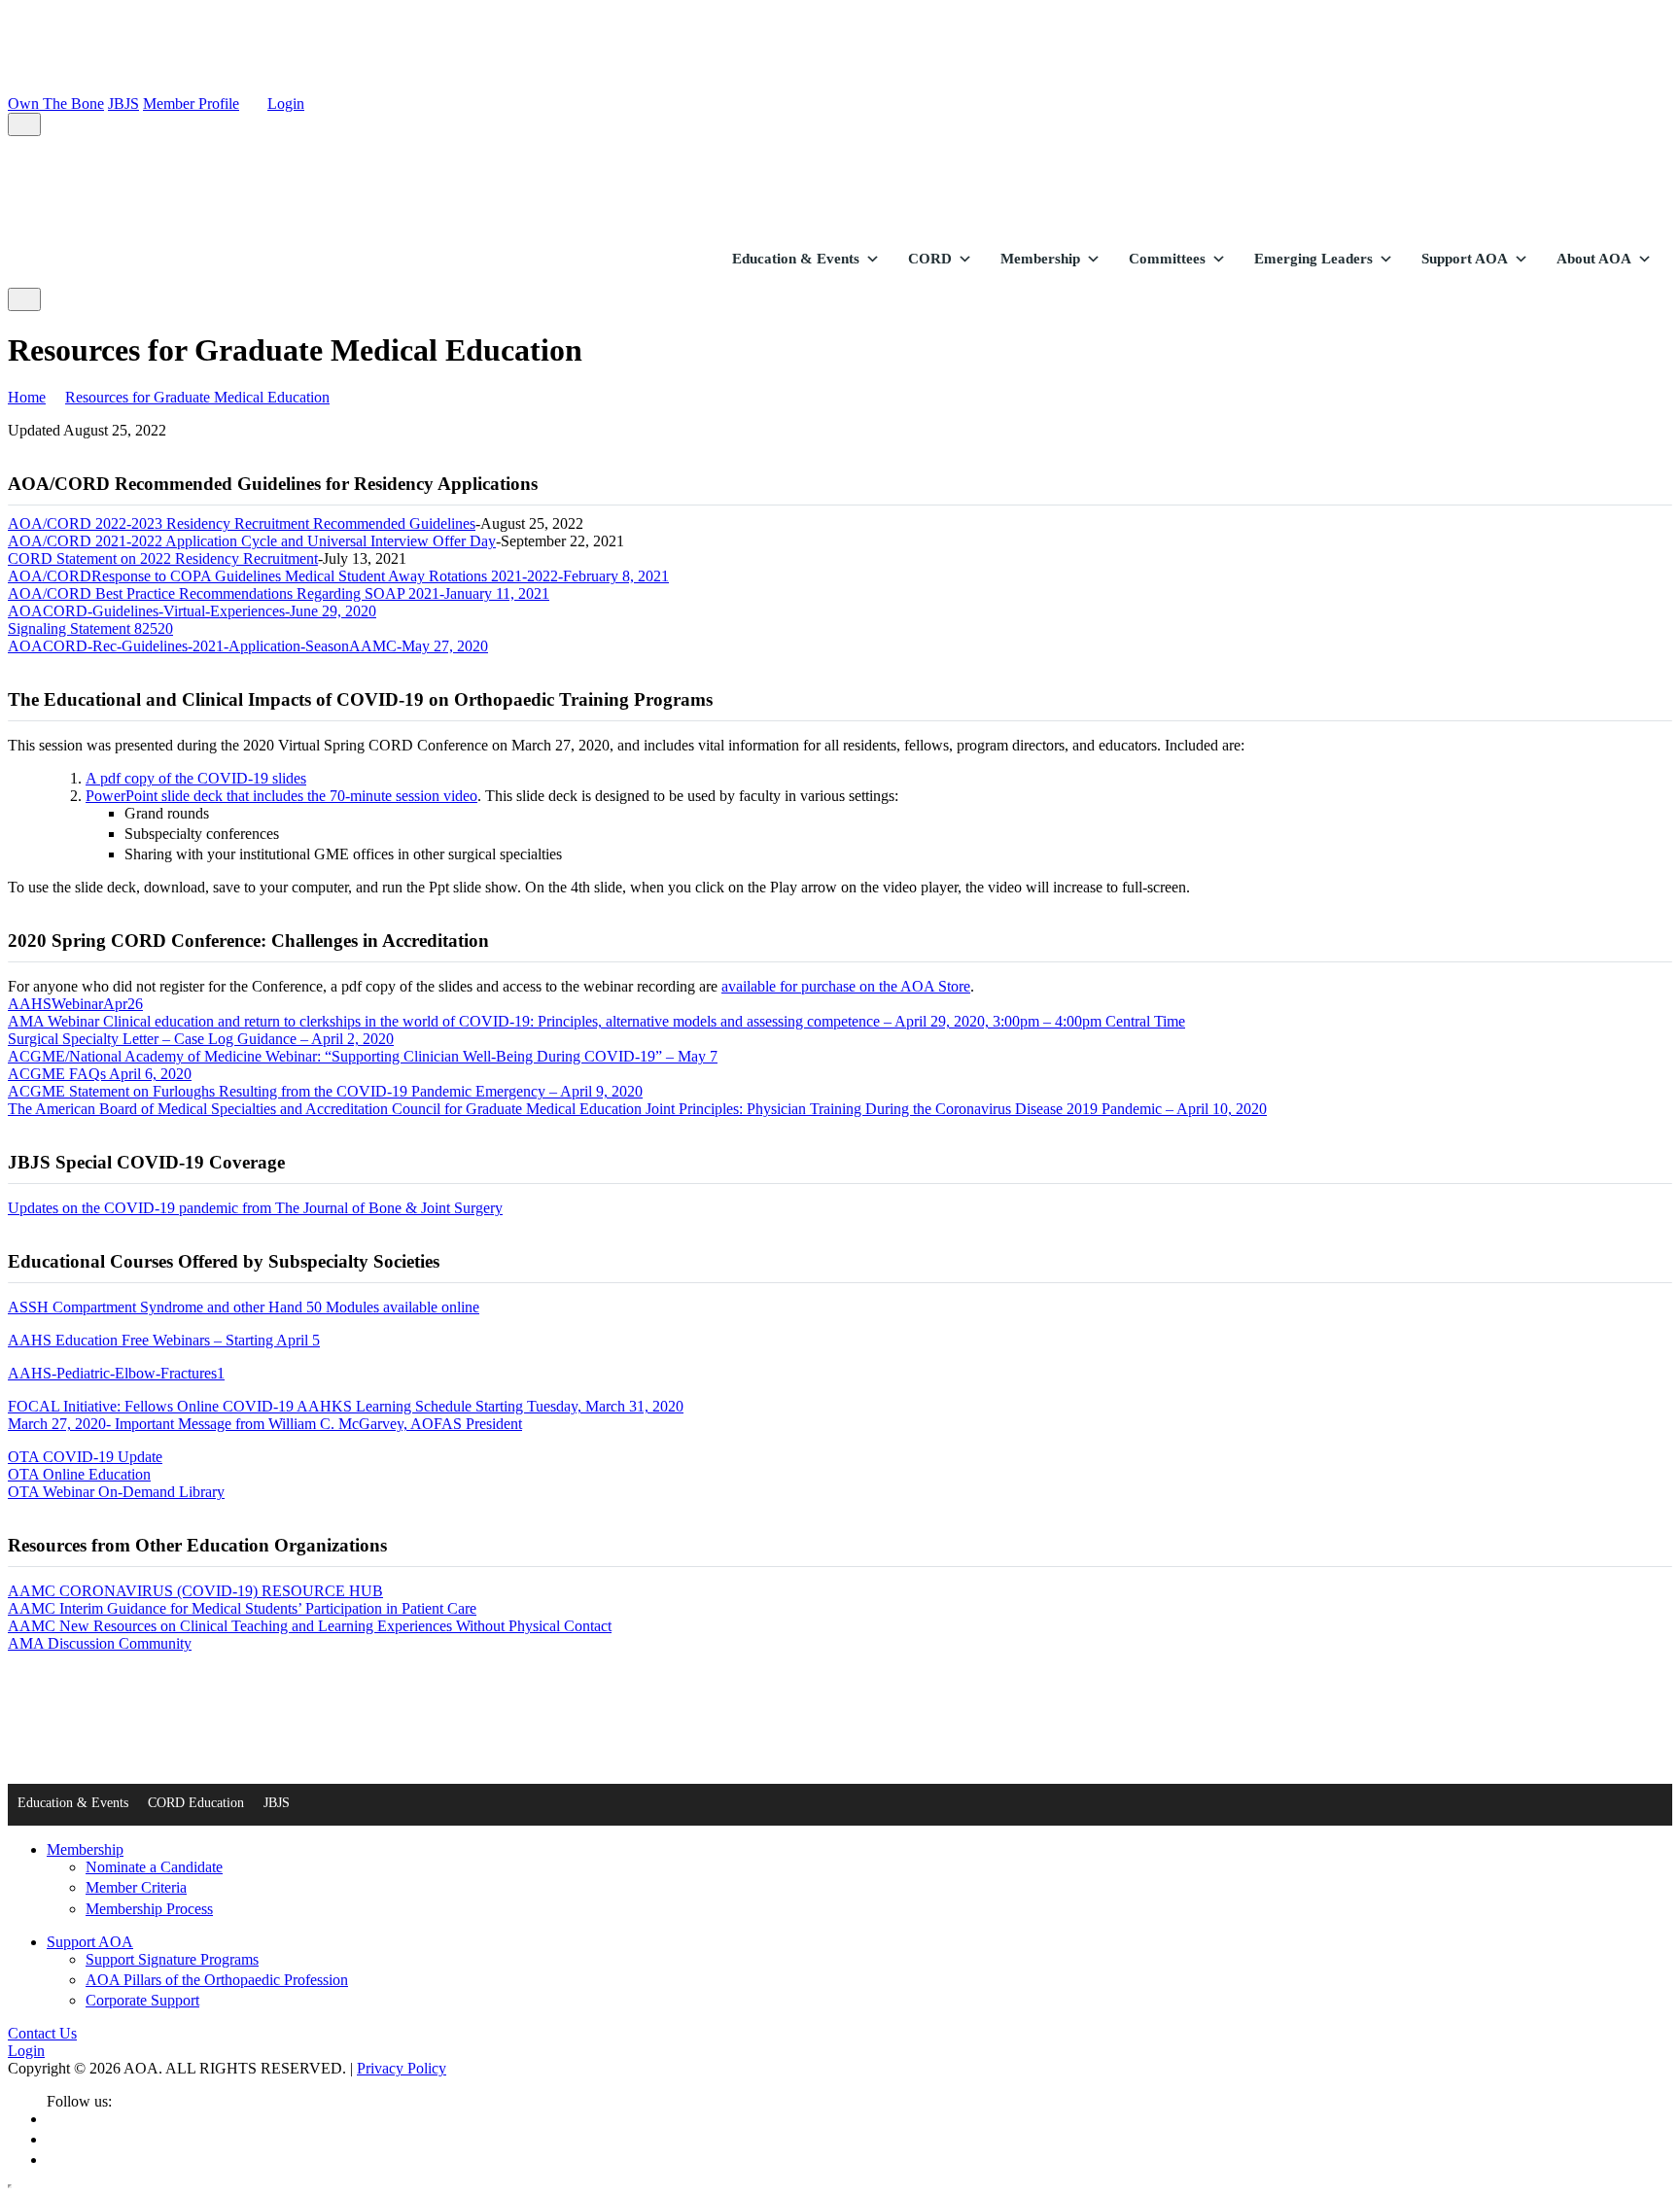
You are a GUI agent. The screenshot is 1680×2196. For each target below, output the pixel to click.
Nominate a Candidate (154, 1867)
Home (27, 397)
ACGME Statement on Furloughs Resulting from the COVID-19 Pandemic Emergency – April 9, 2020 (325, 1091)
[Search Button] (24, 124)
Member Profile (191, 104)
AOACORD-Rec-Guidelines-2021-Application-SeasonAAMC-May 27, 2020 (248, 646)
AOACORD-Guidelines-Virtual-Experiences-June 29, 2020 (192, 611)
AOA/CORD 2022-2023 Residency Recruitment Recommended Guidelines (242, 523)
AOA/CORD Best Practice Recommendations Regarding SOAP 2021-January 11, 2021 (279, 593)
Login (286, 104)
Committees (1167, 259)
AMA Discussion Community (100, 1643)
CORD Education (196, 1803)
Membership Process (149, 1909)
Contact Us (42, 2033)
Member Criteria (136, 1887)
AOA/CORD (50, 576)
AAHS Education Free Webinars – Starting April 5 (164, 1340)
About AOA (1594, 259)
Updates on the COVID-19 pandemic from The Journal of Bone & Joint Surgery (255, 1208)
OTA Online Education (79, 1474)
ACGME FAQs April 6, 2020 (100, 1074)
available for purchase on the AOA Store (846, 986)
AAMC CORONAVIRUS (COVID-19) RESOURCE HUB (195, 1591)
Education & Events (796, 259)
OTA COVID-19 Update (85, 1457)
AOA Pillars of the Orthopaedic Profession (217, 1980)
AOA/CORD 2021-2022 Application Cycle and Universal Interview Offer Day (252, 541)
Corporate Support (142, 2000)
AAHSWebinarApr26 (75, 1004)
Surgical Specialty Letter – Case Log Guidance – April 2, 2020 (201, 1039)
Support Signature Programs (172, 1959)
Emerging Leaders (1313, 259)
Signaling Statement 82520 (90, 628)
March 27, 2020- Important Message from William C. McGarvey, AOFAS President (265, 1424)
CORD (930, 259)
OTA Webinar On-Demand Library (116, 1492)
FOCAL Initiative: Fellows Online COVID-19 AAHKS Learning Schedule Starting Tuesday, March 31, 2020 (346, 1406)
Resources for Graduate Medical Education (197, 397)
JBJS (123, 104)
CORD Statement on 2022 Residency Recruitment (163, 558)
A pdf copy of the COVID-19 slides (196, 778)
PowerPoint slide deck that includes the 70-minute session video (281, 796)
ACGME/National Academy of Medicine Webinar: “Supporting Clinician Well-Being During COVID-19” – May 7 (363, 1056)
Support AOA (1465, 259)
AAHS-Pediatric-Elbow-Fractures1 (116, 1373)
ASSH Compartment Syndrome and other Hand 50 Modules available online (244, 1307)
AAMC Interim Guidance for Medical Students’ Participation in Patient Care (242, 1608)
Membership (1040, 259)
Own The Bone (56, 104)
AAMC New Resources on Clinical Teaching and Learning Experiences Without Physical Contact (310, 1626)
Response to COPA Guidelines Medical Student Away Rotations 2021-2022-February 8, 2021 (380, 576)
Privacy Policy (402, 2068)
